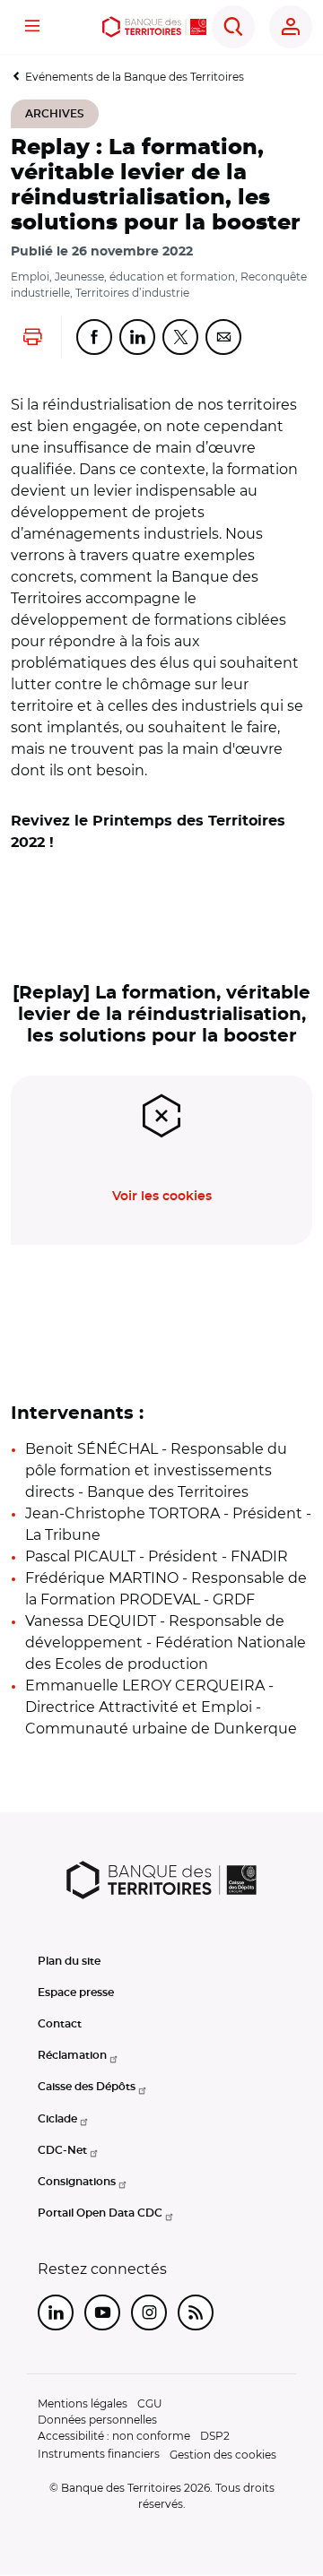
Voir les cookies (162, 1197)
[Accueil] (154, 27)
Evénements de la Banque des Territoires (135, 77)
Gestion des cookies (223, 2455)
